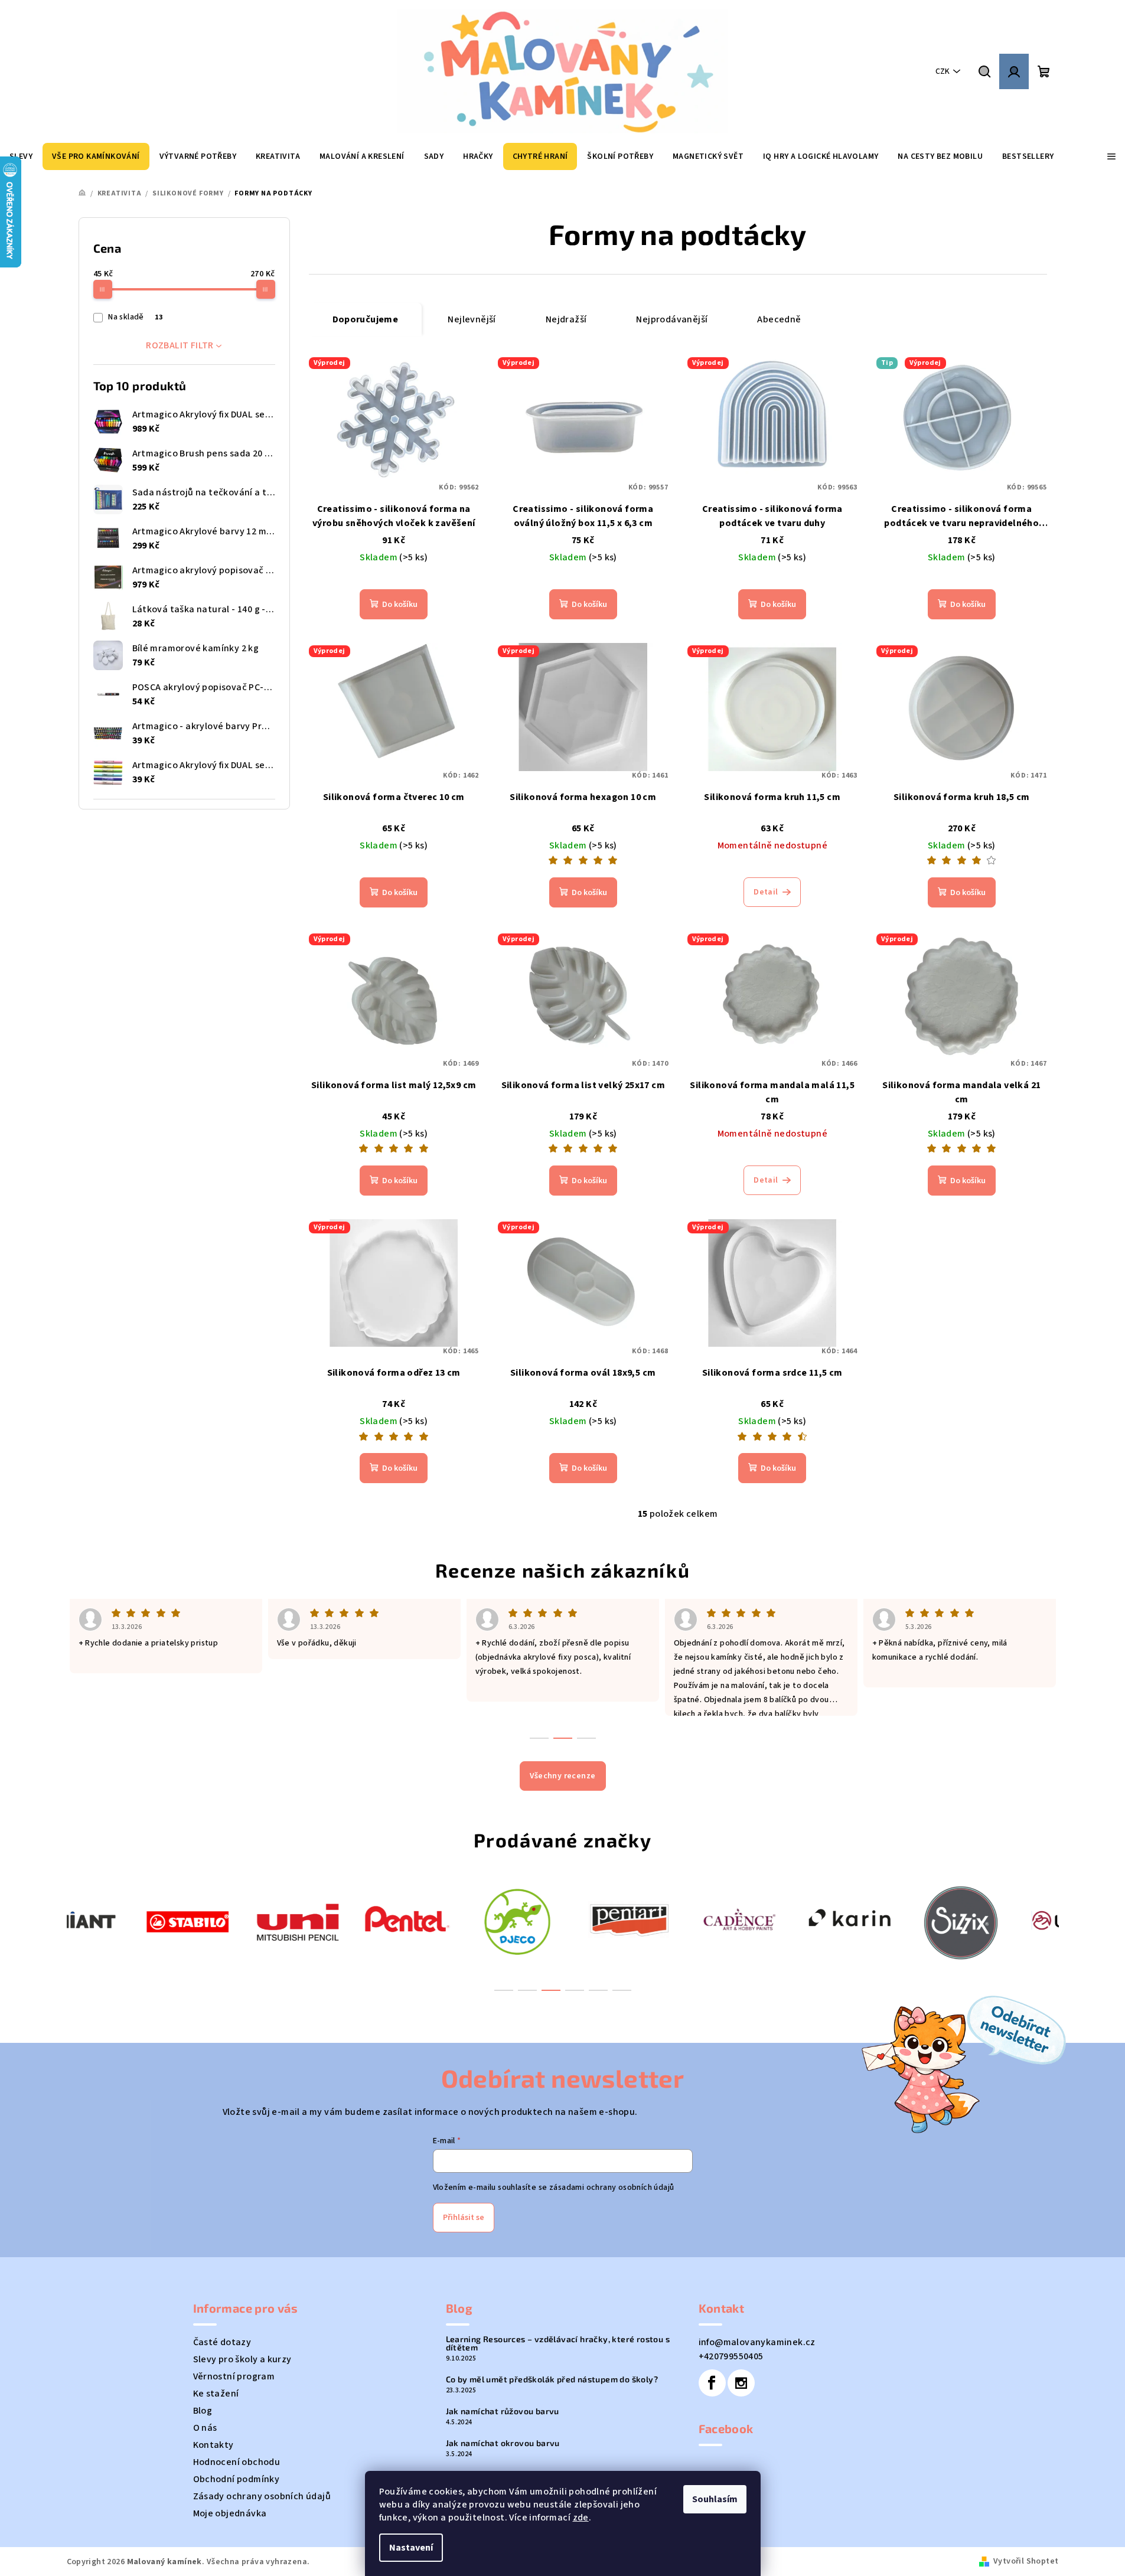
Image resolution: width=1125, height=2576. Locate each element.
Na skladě (135, 317)
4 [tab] (575, 1990)
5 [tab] (598, 1990)
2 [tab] (527, 1990)
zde (581, 2518)
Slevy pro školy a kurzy (242, 2359)
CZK (943, 71)
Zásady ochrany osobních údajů (262, 2496)
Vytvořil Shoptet (1026, 2561)
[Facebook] (712, 2383)
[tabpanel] (122, 1920)
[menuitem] (96, 156)
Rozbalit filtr (180, 345)
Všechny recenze (563, 1776)
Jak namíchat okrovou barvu (503, 2443)
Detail (766, 892)
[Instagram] (741, 2383)
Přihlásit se (464, 2218)
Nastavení (411, 2548)
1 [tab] (504, 1990)
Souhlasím (715, 2499)
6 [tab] (622, 1990)
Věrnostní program (234, 2376)
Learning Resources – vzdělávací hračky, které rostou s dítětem (558, 2343)
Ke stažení (216, 2394)
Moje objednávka (230, 2513)
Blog (203, 2411)
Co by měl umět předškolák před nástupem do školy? (552, 2379)
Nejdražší (566, 319)
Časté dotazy (222, 2342)
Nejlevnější (472, 319)
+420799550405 (731, 2356)
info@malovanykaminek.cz (757, 2342)
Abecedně (779, 319)
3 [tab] (551, 1990)
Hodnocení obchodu (237, 2462)
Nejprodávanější (672, 319)
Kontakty (213, 2445)
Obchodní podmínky (237, 2479)
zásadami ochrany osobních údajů (612, 2188)
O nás (205, 2428)
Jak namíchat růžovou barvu (503, 2411)
